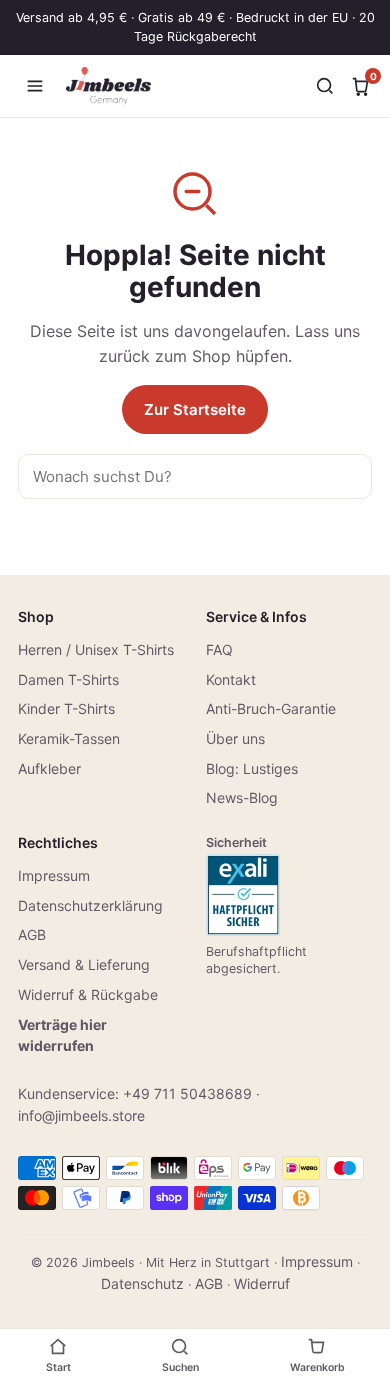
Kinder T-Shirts (66, 708)
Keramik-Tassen (69, 738)
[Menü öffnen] (35, 86)
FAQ (219, 649)
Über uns (235, 738)
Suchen (180, 1367)
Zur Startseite (195, 409)
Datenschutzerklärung (90, 905)
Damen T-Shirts (68, 679)
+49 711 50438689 (187, 1093)
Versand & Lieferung (84, 964)
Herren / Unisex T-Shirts (96, 649)
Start (58, 1367)
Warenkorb (317, 1367)
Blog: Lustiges (252, 768)
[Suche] (325, 86)
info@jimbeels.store (81, 1115)
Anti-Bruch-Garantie (271, 708)
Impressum (54, 875)
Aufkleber (49, 768)
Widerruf (262, 1283)
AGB (32, 934)
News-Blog (242, 797)
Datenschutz (142, 1283)
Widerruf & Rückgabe (88, 994)
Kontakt (231, 679)
